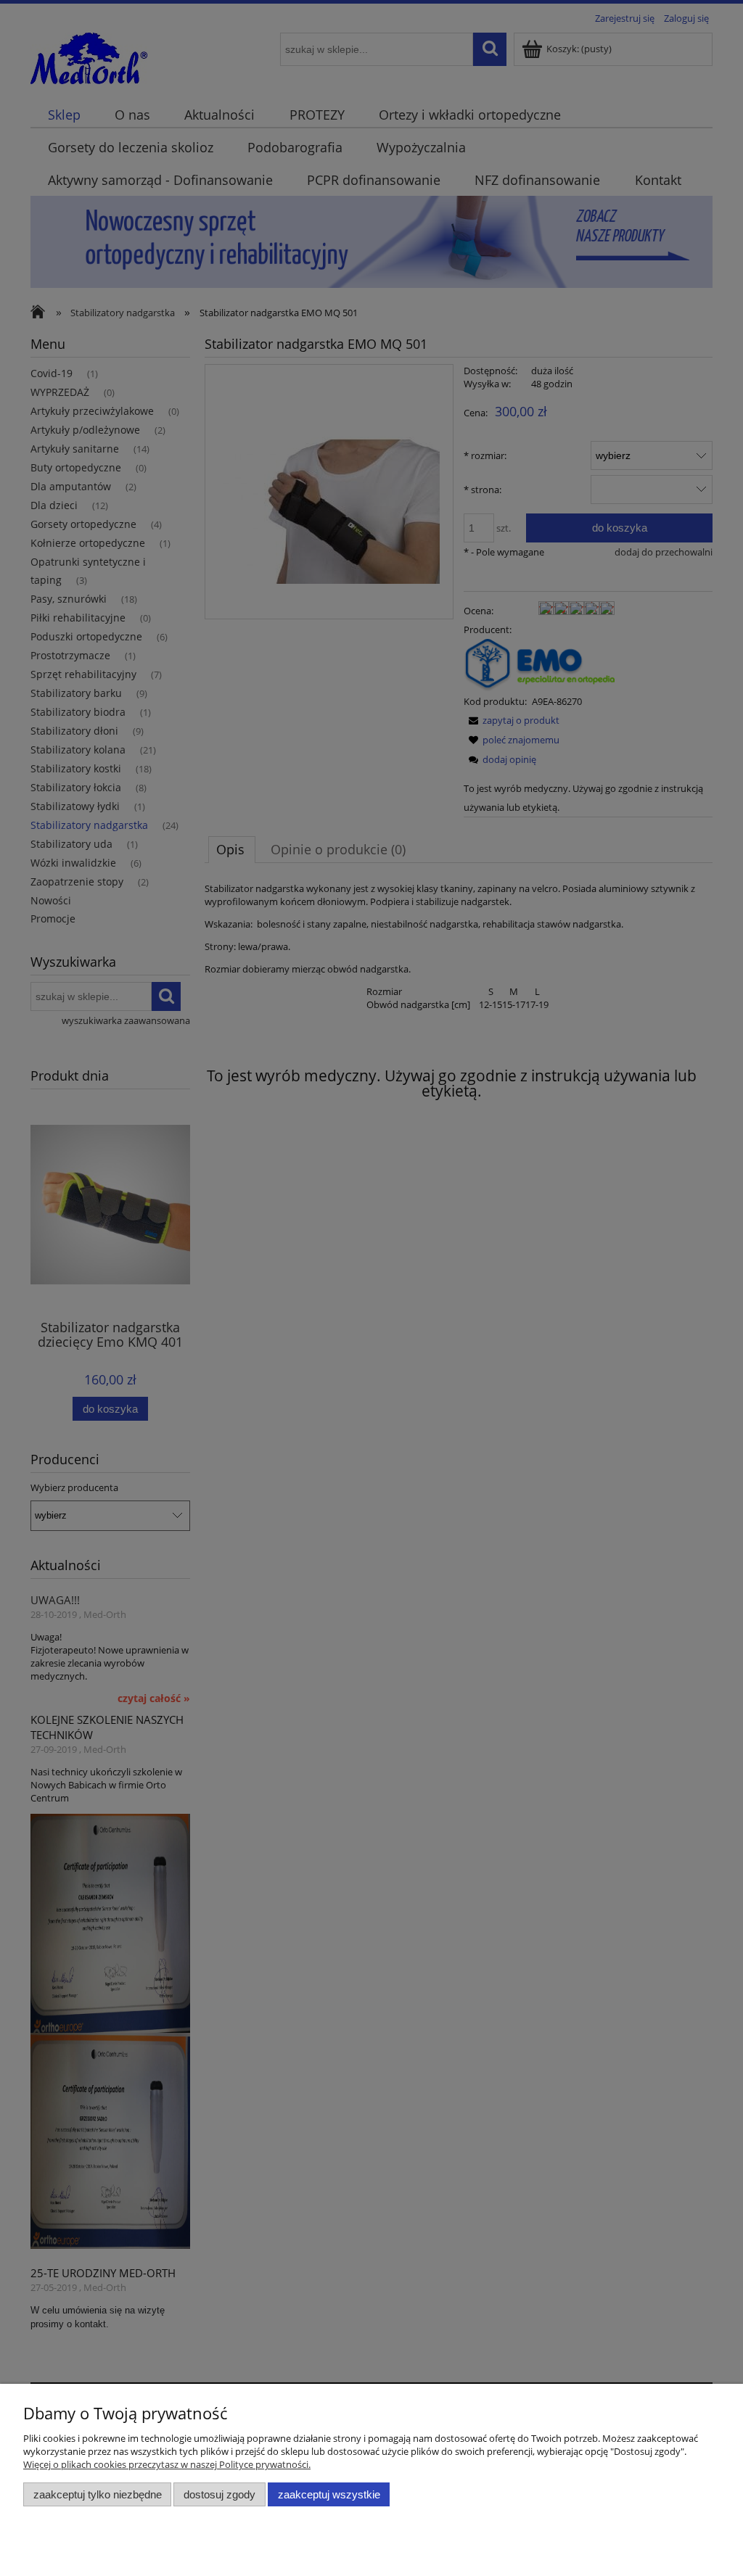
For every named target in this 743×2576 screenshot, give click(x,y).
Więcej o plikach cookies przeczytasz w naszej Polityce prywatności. (167, 2464)
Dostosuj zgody (219, 2494)
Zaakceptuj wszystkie (329, 2494)
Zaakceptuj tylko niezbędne (98, 2494)
